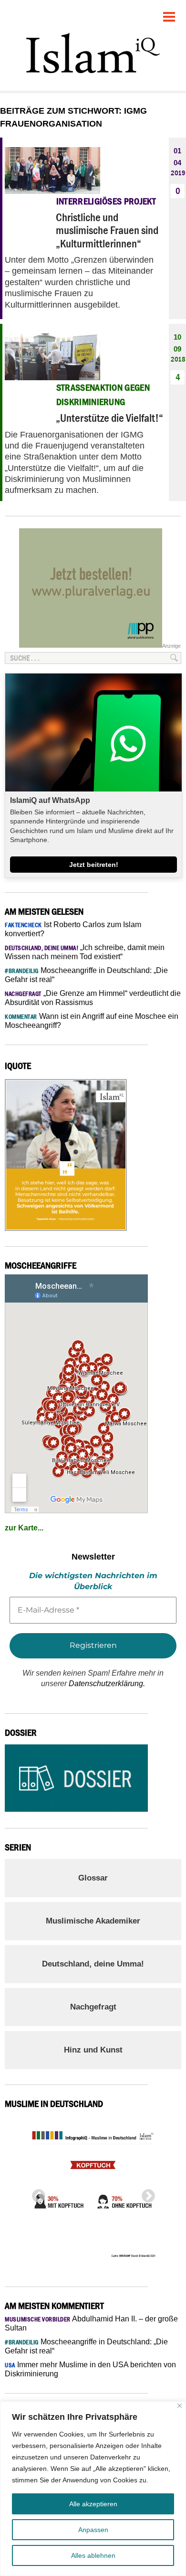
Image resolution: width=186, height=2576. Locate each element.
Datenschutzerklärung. (107, 1683)
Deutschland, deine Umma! (93, 1964)
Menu (169, 13)
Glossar (93, 1878)
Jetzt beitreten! (94, 865)
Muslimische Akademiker (93, 1921)
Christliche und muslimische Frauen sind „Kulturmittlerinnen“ (107, 230)
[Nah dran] (180, 2406)
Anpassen (93, 2530)
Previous (36, 2193)
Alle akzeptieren (93, 2504)
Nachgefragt (93, 2007)
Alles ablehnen (93, 2555)
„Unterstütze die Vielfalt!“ (109, 418)
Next (145, 2193)
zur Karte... (24, 1528)
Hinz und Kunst (93, 2050)
